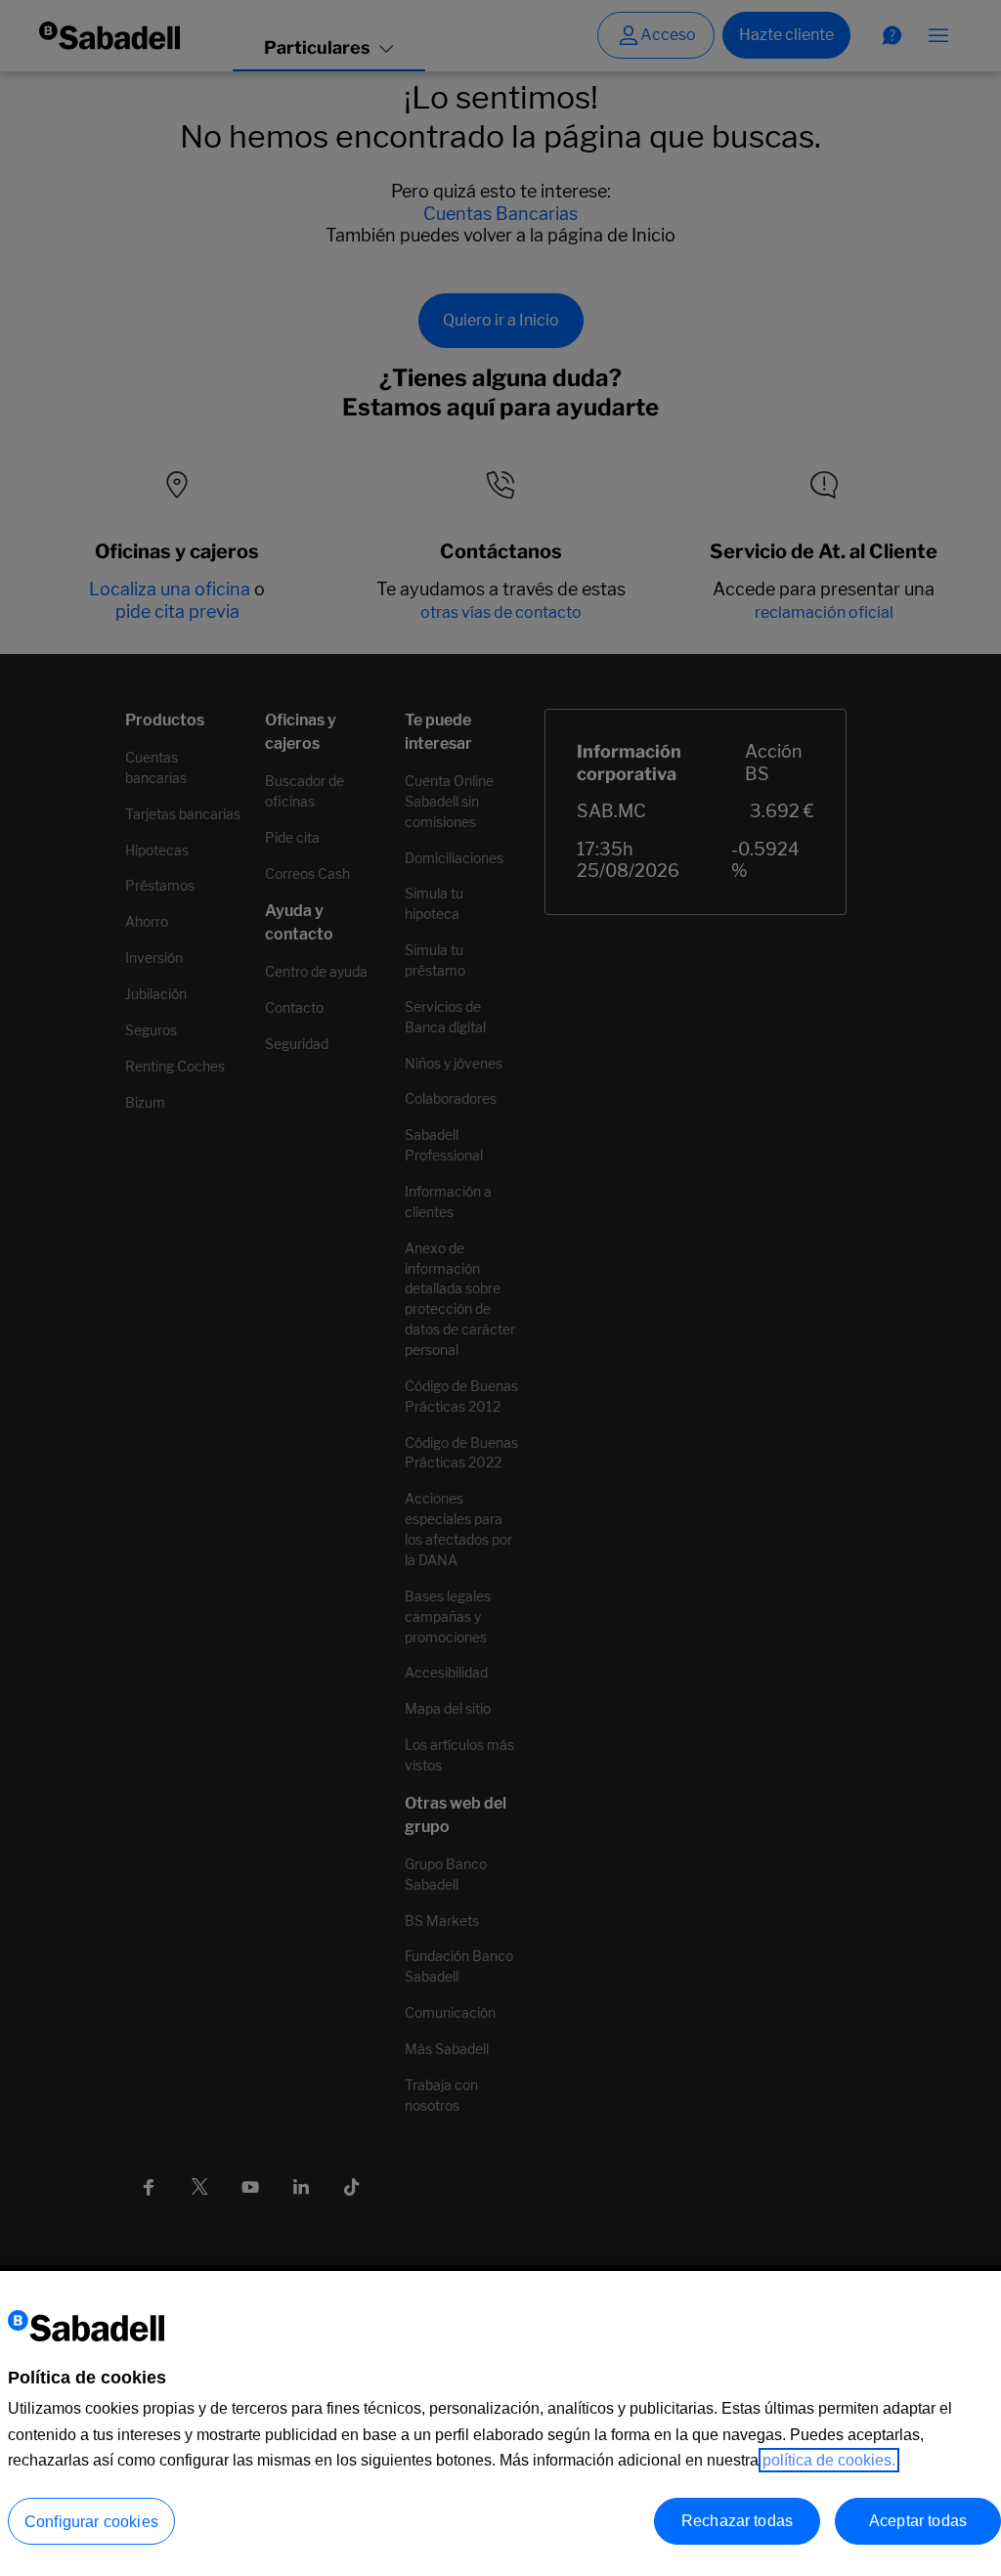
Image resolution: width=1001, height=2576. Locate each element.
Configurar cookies (91, 2522)
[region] (500, 2423)
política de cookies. (829, 2460)
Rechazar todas (737, 2521)
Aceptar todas (918, 2521)
